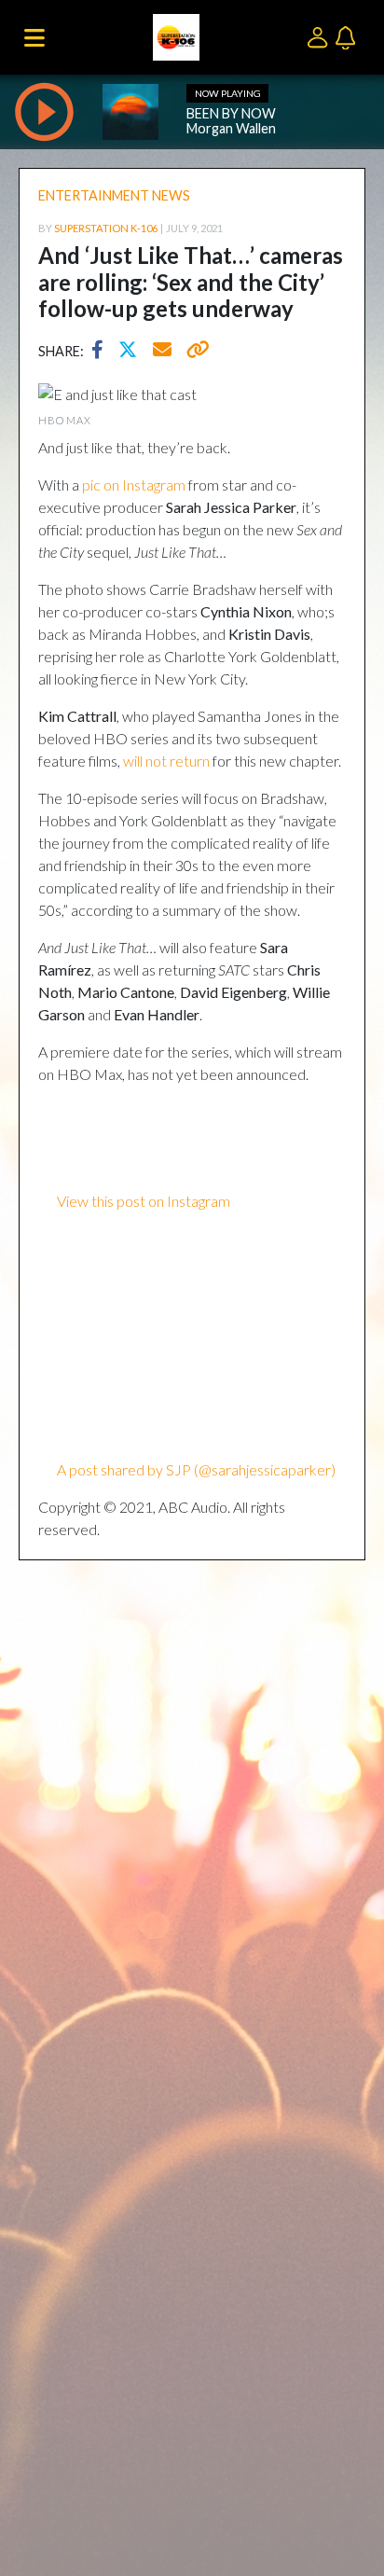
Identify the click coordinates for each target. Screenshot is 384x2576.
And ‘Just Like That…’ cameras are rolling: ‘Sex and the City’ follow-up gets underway (191, 282)
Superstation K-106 (106, 228)
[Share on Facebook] (102, 352)
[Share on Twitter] (132, 352)
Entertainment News (114, 195)
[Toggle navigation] (34, 37)
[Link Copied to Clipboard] (194, 352)
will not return (166, 761)
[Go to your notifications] (348, 36)
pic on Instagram (134, 485)
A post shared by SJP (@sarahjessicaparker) (196, 1469)
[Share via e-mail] (163, 352)
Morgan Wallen (231, 128)
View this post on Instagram (144, 1201)
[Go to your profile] (321, 36)
